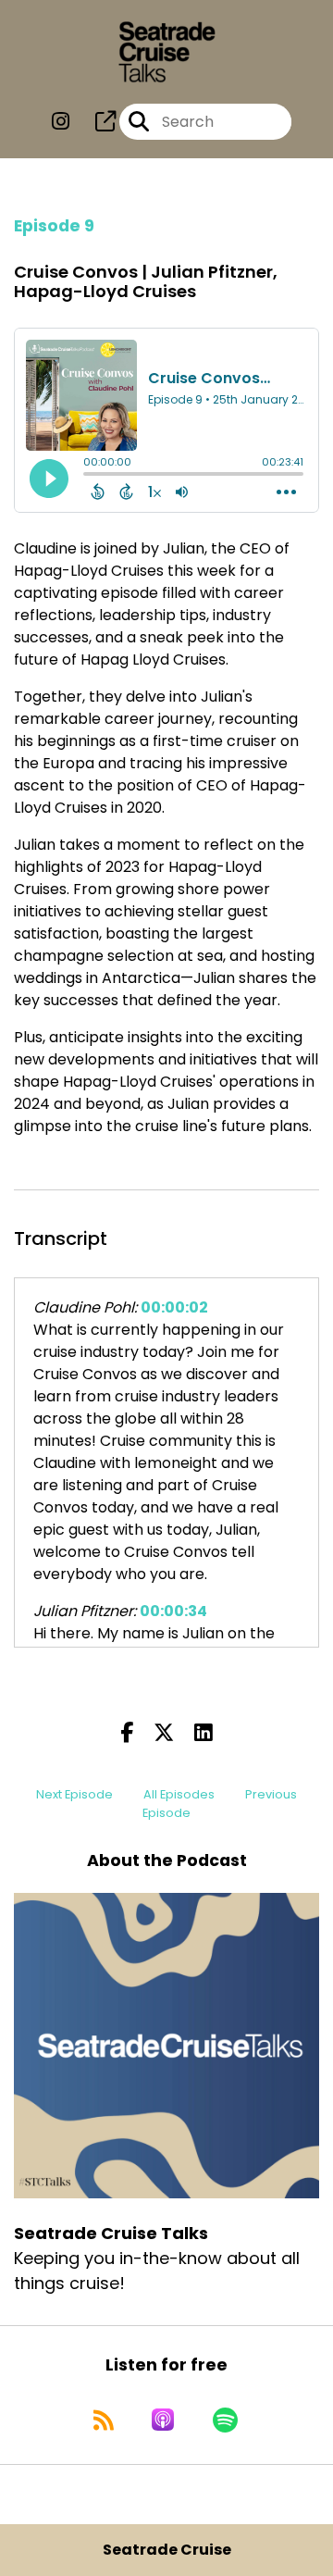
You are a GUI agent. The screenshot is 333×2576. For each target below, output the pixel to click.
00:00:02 (174, 1307)
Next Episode (74, 1794)
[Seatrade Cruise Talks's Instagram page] (61, 122)
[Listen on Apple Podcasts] (163, 2420)
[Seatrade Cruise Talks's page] (94, 122)
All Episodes (179, 1794)
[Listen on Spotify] (225, 2420)
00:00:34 (173, 1611)
